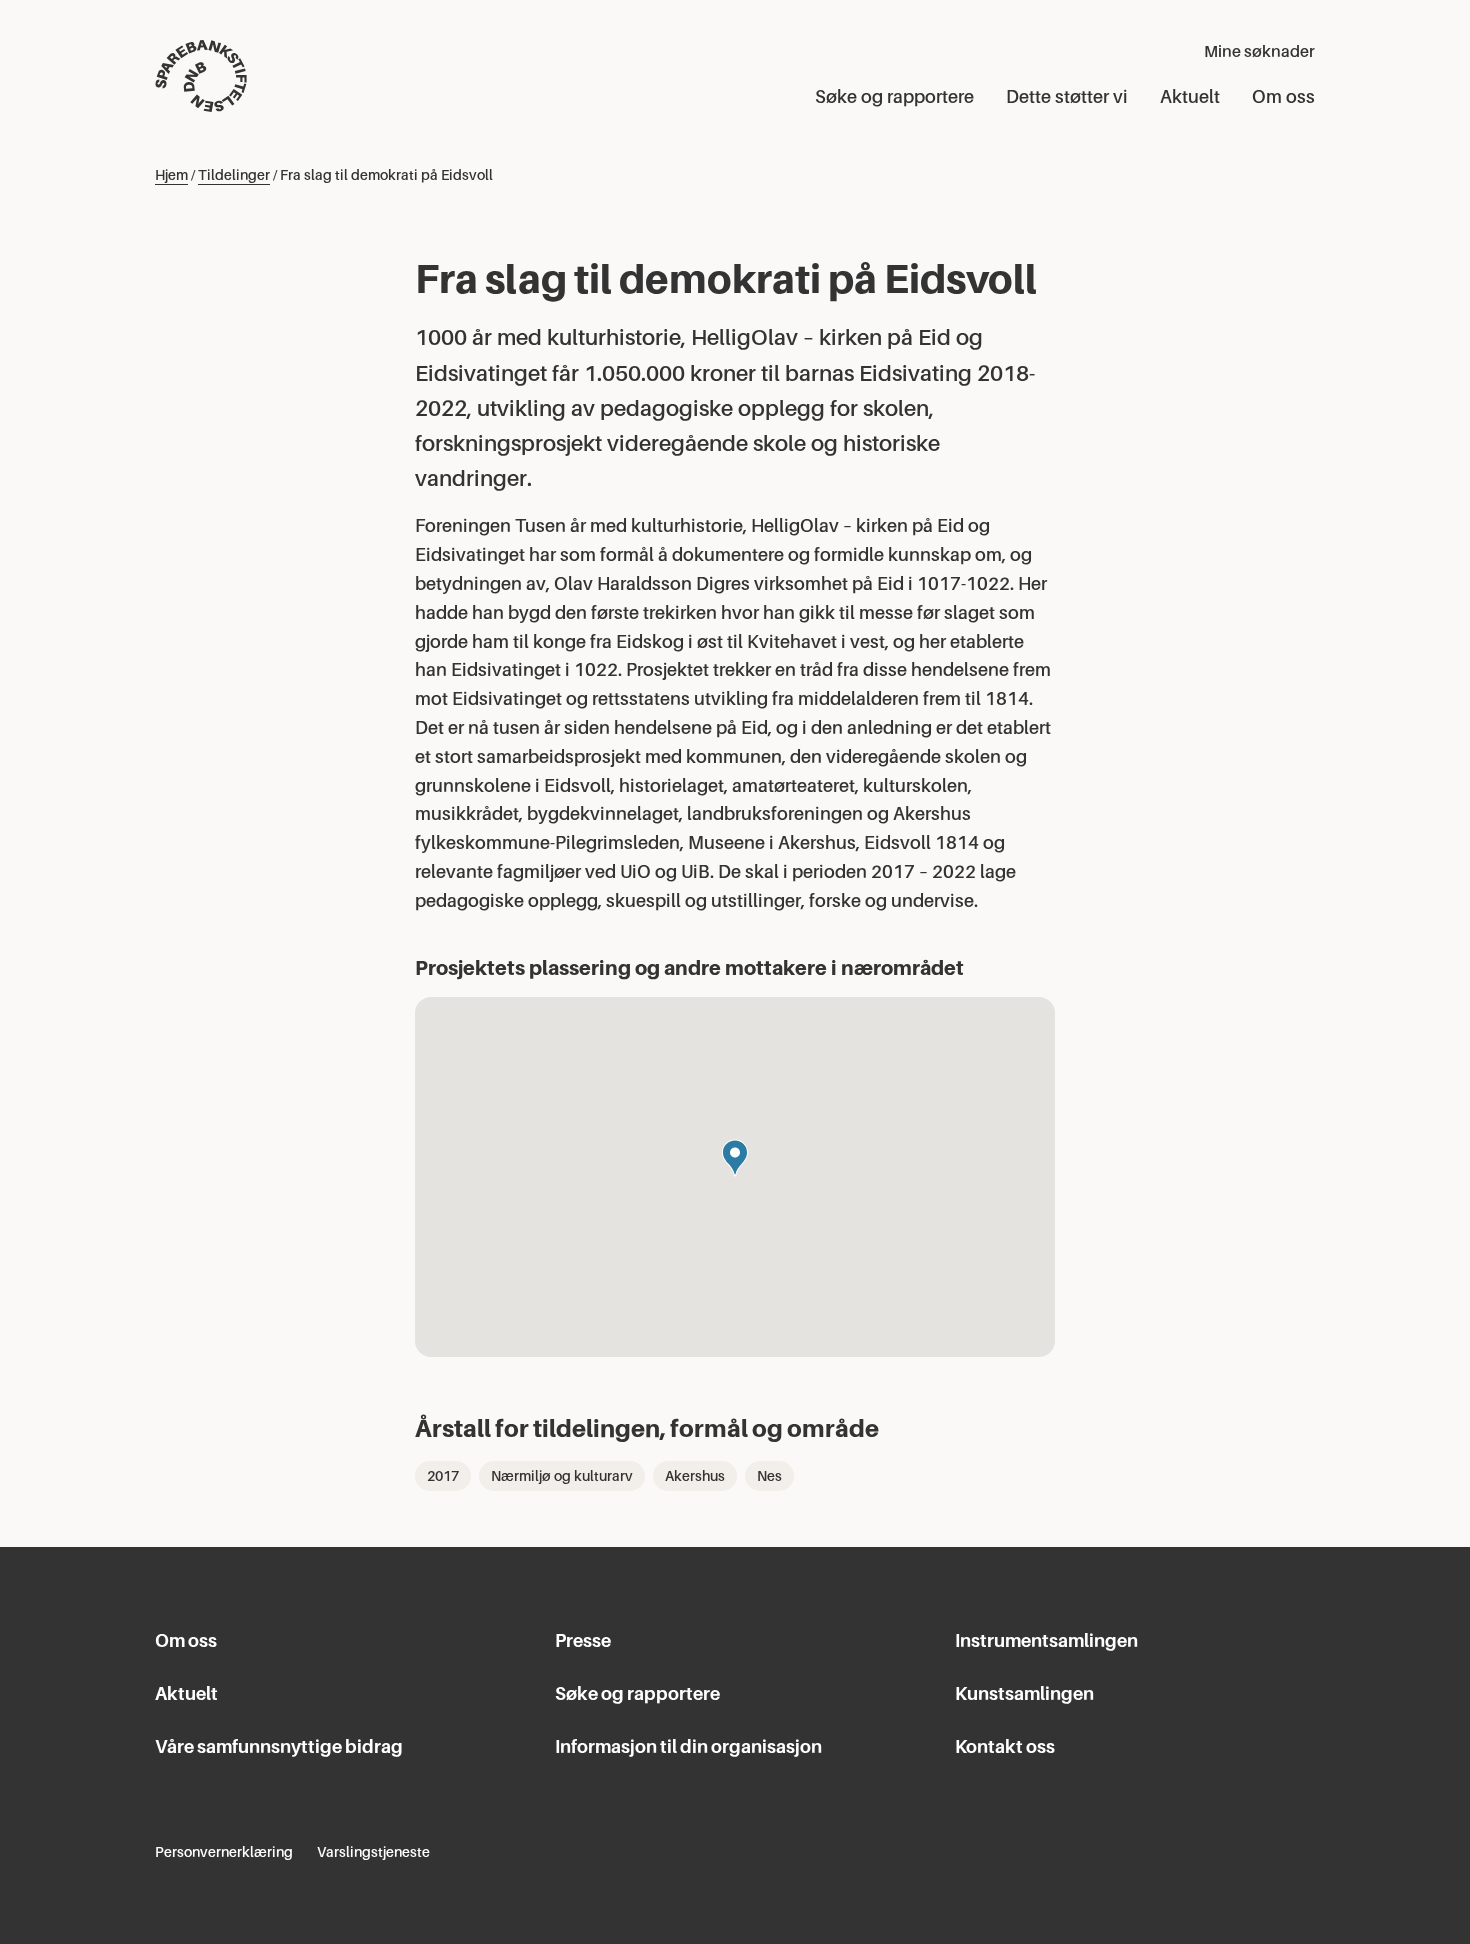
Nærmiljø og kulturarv (562, 1476)
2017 (443, 1476)
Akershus (695, 1476)
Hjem (171, 175)
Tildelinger (234, 175)
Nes (769, 1476)
